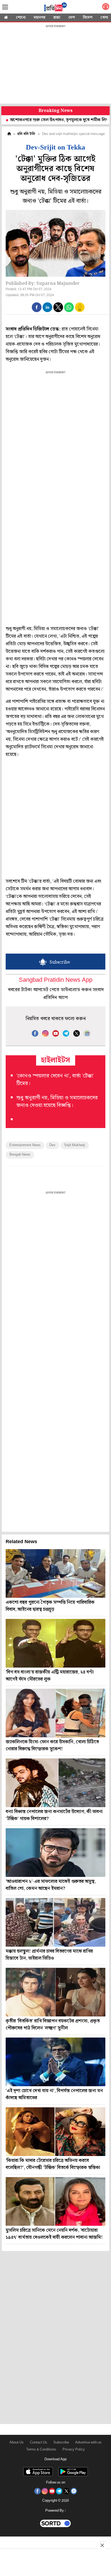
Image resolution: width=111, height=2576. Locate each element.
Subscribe (61, 2443)
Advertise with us (88, 2443)
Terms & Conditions (41, 2450)
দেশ (72, 18)
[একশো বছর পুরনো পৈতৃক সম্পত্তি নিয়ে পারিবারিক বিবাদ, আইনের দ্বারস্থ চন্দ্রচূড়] (55, 1573)
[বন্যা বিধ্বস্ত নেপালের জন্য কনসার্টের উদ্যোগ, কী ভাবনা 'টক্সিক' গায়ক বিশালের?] (55, 1783)
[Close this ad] (102, 2545)
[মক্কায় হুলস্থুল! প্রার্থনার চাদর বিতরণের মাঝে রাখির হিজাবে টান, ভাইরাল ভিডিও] (55, 1922)
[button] (37, 307)
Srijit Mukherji (75, 1145)
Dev (52, 1145)
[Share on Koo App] (80, 311)
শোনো (21, 18)
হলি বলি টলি (26, 134)
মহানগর (39, 18)
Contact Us (39, 2443)
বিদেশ (88, 18)
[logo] (55, 8)
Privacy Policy (74, 2450)
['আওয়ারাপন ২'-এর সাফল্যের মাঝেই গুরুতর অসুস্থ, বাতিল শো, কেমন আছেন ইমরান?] (55, 1853)
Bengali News (20, 1155)
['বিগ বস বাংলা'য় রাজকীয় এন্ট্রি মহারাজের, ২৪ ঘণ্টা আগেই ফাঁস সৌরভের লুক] (55, 1643)
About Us (17, 2443)
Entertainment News (25, 1145)
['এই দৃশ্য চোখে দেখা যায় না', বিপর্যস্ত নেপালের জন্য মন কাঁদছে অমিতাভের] (55, 2062)
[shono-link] (106, 8)
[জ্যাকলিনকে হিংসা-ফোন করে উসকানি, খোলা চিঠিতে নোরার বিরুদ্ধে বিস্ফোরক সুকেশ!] (55, 1713)
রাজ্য (57, 18)
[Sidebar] (5, 7)
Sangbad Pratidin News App (56, 980)
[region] (55, 65)
